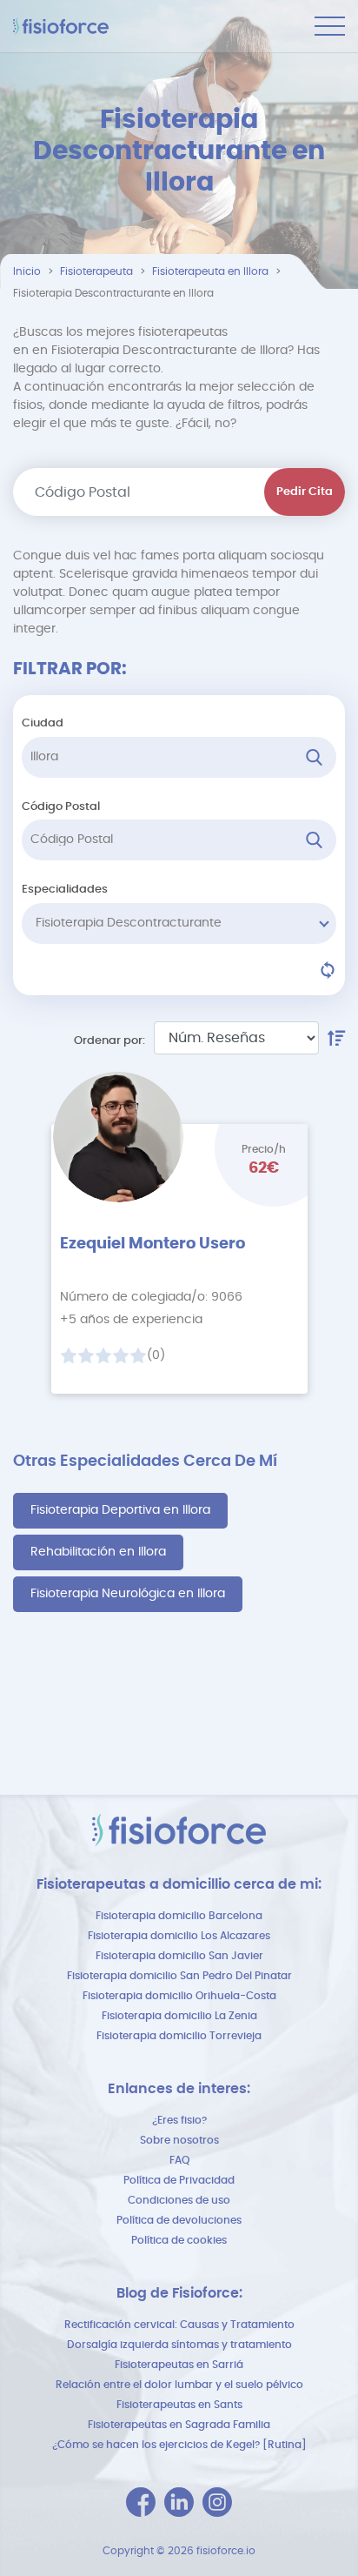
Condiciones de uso (179, 2200)
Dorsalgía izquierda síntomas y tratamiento (179, 2345)
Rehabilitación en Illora (98, 1552)
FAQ (179, 2160)
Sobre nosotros (179, 2140)
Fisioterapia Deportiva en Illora (120, 1510)
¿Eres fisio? (179, 2120)
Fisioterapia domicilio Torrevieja (179, 2036)
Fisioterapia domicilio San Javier (179, 1956)
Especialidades (65, 890)
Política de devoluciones (179, 2220)
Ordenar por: (109, 1041)
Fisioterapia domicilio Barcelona (179, 1916)
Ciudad (43, 723)
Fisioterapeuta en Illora (210, 271)
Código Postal (61, 807)
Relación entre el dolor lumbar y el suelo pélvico (179, 2385)
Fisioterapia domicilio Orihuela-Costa (179, 1996)
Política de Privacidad (179, 2180)
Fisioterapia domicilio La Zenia (179, 2016)
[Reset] (328, 970)
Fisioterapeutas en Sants (179, 2405)
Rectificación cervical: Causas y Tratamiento (179, 2325)
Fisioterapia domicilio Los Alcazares (179, 1936)
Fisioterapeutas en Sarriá (179, 2365)
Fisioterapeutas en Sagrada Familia (179, 2425)
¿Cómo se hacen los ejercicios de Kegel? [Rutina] (179, 2445)
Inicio (27, 271)
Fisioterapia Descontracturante (129, 923)
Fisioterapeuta (96, 271)
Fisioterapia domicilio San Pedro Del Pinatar (179, 1976)
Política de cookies (179, 2240)
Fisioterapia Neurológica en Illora (128, 1594)
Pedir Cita (305, 492)
